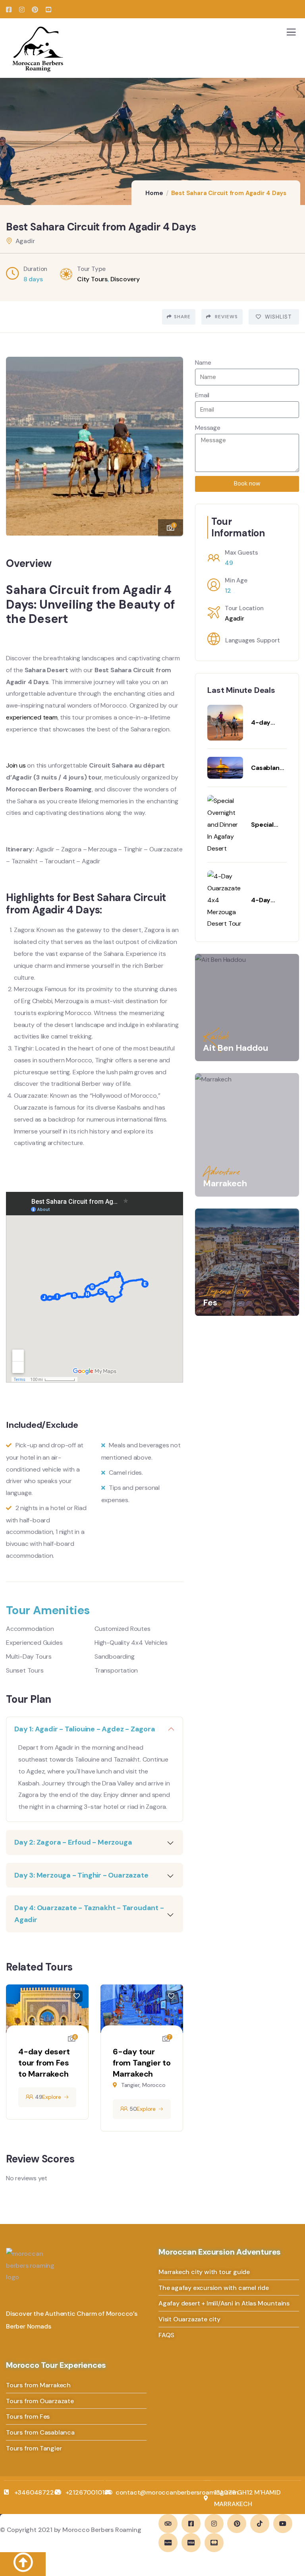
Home (154, 193)
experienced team (32, 717)
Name (203, 363)
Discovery (125, 279)
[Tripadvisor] (168, 2524)
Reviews (226, 317)
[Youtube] (283, 2524)
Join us (16, 765)
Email (202, 395)
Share (182, 317)
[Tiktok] (260, 2524)
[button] (171, 443)
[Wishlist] (77, 1996)
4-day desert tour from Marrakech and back (267, 723)
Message (208, 428)
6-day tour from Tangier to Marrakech (142, 2063)
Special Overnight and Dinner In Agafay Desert (268, 825)
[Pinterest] (237, 2524)
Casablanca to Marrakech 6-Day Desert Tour (269, 768)
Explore (52, 2097)
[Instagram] (214, 2524)
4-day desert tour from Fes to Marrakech (44, 2063)
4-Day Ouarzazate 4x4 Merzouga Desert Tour (269, 900)
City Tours (92, 279)
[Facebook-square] (191, 2524)
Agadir (235, 618)
